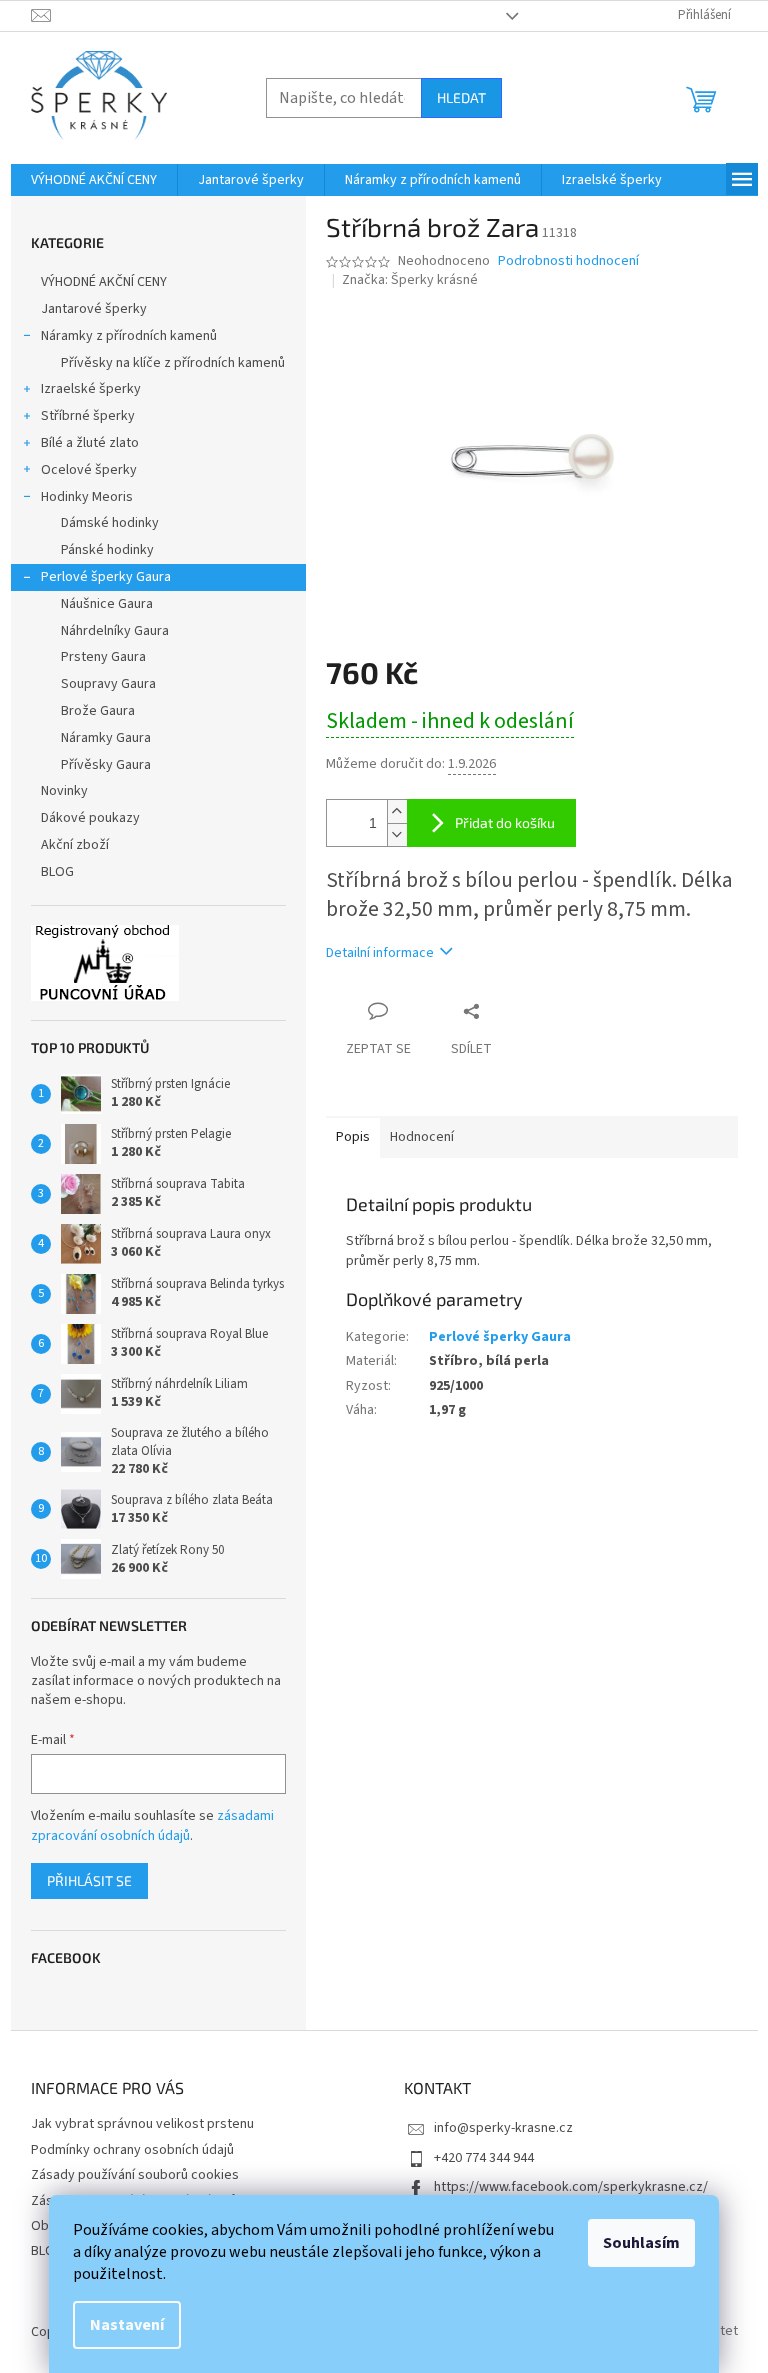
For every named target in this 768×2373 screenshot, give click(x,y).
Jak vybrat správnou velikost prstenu (142, 2124)
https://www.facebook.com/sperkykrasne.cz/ (571, 2187)
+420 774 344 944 (484, 2158)
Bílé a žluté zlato (90, 443)
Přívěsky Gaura (106, 765)
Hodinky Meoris (87, 497)
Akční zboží (75, 845)
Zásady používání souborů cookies (135, 2175)
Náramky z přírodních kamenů (129, 336)
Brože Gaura (98, 711)
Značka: (410, 280)
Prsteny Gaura (103, 657)
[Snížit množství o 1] (397, 834)
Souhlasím (641, 2243)
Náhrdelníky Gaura (115, 631)
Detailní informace (380, 953)
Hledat (461, 97)
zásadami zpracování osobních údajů (152, 1826)
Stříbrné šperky (88, 416)
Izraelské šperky (91, 389)
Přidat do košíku (505, 822)
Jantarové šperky (94, 309)
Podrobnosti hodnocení (568, 261)
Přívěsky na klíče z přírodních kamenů (173, 363)
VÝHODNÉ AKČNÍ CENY (104, 282)
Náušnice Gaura (107, 604)
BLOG (57, 872)
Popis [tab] (353, 1137)
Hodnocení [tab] (422, 1137)
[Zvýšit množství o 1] (397, 811)
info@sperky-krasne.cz (503, 2128)
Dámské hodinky (110, 523)
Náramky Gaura (106, 738)
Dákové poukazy (90, 818)
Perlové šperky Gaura (106, 577)
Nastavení (127, 2325)
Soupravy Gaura (108, 684)
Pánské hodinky (107, 550)
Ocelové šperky (89, 470)
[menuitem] (94, 180)
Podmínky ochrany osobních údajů (132, 2150)
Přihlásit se (89, 1880)
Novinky (64, 791)
